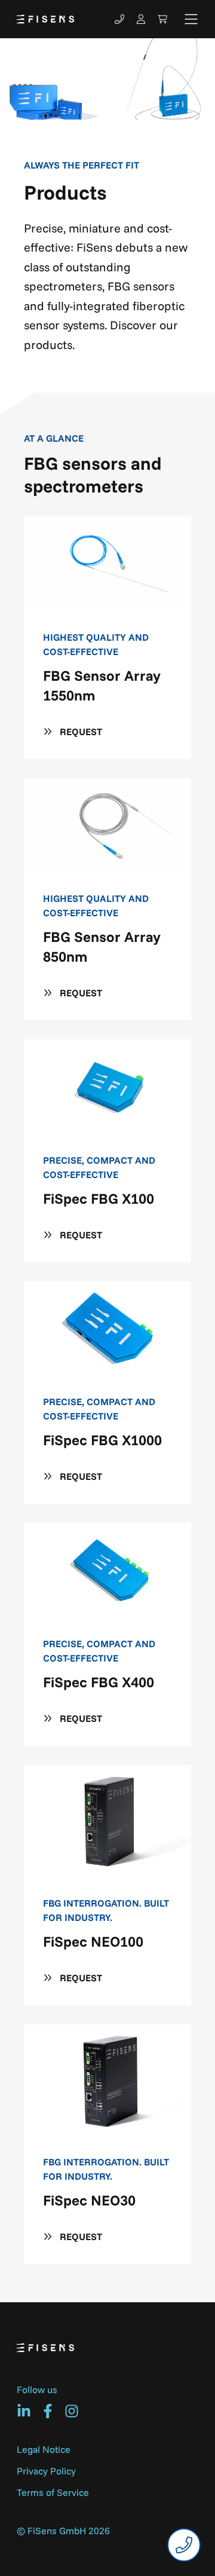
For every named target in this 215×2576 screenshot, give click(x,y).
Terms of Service (53, 2492)
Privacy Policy (46, 2471)
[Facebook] (48, 2411)
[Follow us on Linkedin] (24, 2411)
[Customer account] (141, 19)
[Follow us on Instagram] (72, 2411)
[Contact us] (119, 19)
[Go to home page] (45, 19)
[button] (191, 19)
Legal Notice (44, 2449)
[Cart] (162, 19)
